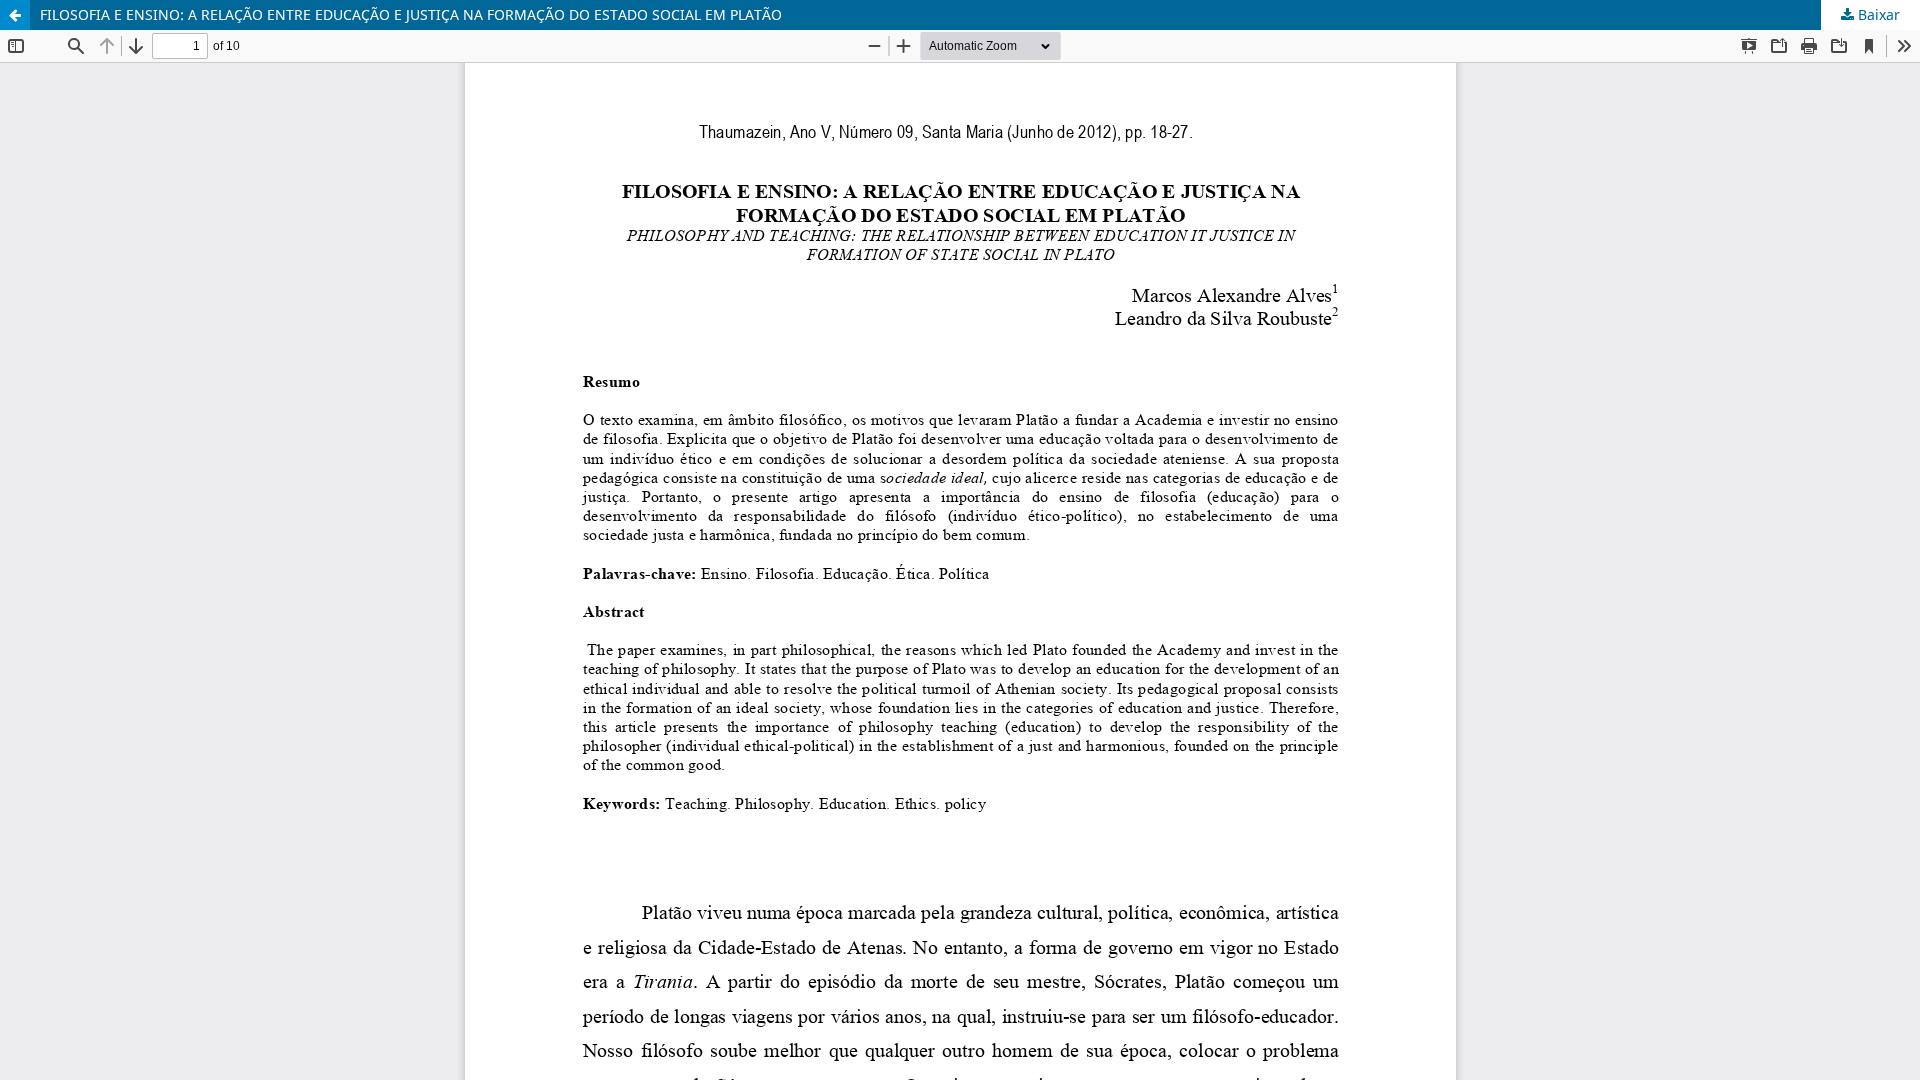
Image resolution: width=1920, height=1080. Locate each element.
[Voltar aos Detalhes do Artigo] (15, 15)
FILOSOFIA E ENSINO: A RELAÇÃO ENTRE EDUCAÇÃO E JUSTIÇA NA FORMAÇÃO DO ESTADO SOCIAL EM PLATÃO (411, 14)
